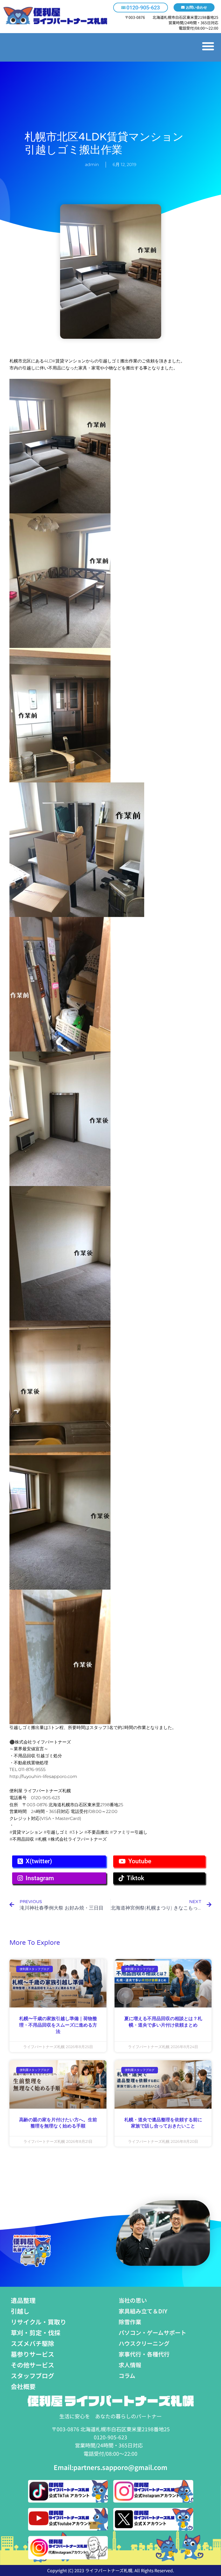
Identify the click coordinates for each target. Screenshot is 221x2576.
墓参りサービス (32, 2354)
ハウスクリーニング (144, 2343)
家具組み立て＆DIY (143, 2311)
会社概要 (23, 2386)
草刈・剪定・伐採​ (36, 2332)
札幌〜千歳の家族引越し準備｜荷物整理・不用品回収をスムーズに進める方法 (58, 2025)
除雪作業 (130, 2322)
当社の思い (133, 2300)
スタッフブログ (32, 2376)
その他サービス (32, 2365)
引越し (20, 2311)
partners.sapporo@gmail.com (120, 2467)
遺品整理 (23, 2300)
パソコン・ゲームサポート (152, 2332)
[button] (208, 46)
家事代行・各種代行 (144, 2354)
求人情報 (130, 2365)
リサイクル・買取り (39, 2322)
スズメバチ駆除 (32, 2343)
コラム (127, 2376)
